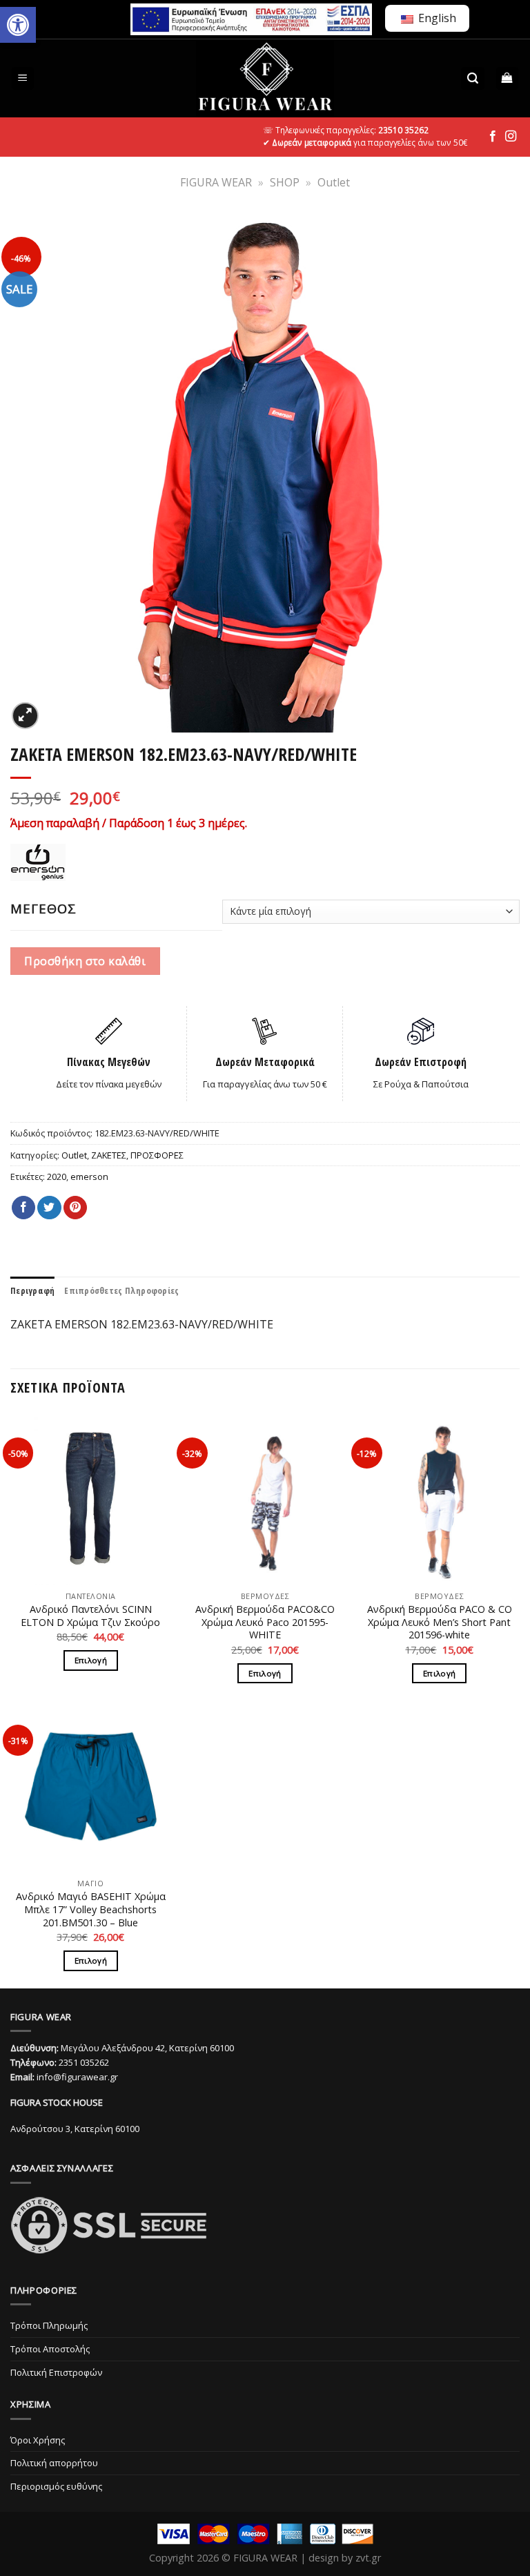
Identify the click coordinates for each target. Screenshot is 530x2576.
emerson (89, 1176)
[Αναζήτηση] (473, 78)
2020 (57, 1176)
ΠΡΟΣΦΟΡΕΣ (157, 1155)
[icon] (493, 137)
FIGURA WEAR (216, 182)
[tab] (32, 1290)
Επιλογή (91, 1660)
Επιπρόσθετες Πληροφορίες (121, 1290)
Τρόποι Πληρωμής (49, 2325)
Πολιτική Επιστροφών (56, 2372)
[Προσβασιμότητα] (18, 25)
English (436, 18)
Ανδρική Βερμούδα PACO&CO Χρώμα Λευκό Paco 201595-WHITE (265, 1622)
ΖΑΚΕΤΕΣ (109, 1155)
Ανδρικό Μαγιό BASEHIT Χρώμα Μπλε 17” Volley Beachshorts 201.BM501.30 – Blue (91, 1909)
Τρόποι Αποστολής (50, 2349)
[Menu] (23, 78)
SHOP (285, 182)
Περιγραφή (32, 1290)
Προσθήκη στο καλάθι (85, 961)
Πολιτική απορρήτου (54, 2463)
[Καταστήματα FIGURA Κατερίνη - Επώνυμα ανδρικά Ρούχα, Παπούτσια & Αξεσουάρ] (265, 78)
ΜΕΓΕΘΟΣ (43, 909)
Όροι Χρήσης (38, 2440)
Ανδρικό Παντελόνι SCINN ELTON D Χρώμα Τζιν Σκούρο (90, 1616)
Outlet (334, 182)
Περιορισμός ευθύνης (56, 2486)
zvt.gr (368, 2558)
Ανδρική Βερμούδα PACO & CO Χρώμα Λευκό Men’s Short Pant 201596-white (440, 1622)
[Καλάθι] (508, 78)
